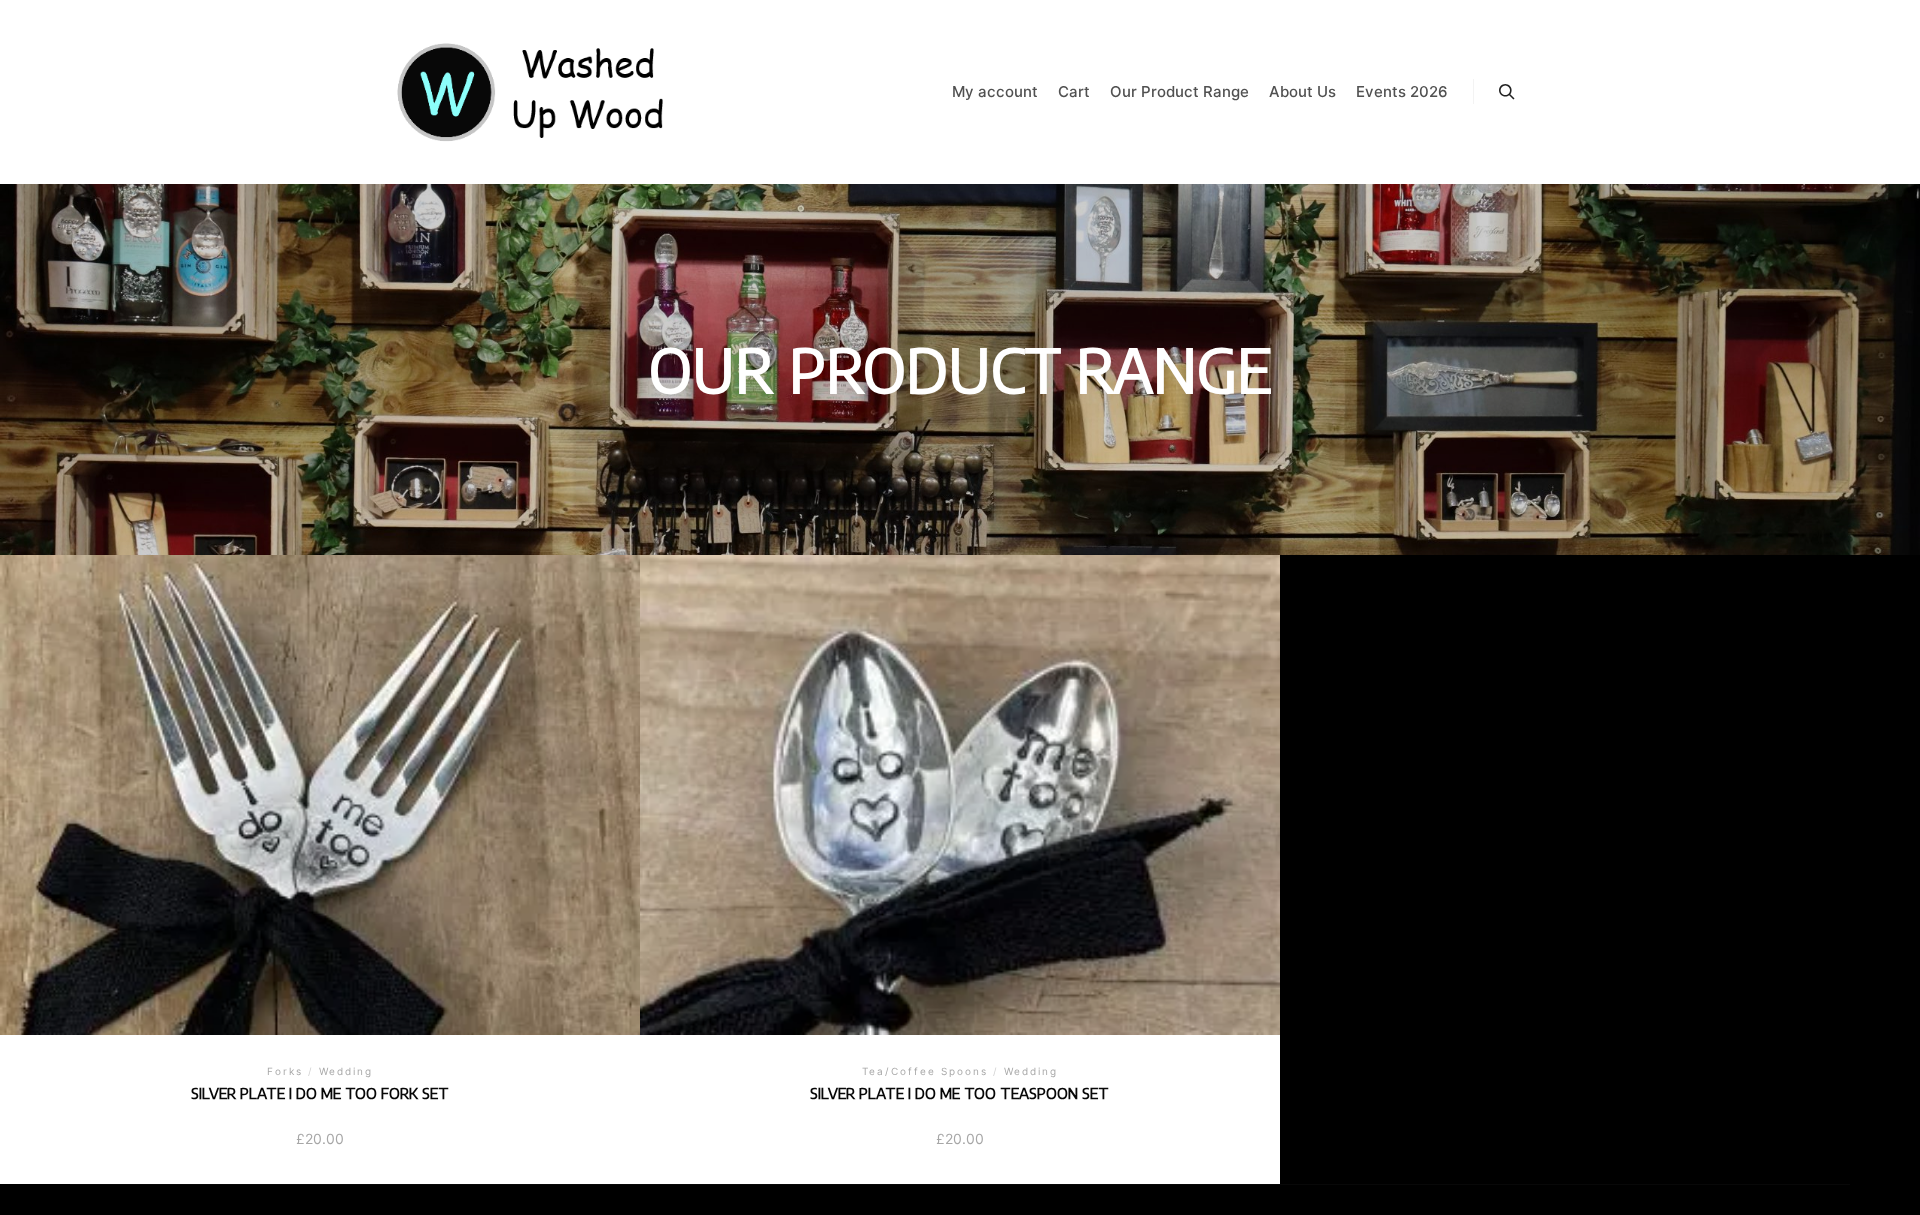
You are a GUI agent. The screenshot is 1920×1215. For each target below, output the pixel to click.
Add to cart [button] (319, 785)
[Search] (1507, 92)
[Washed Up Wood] (532, 92)
